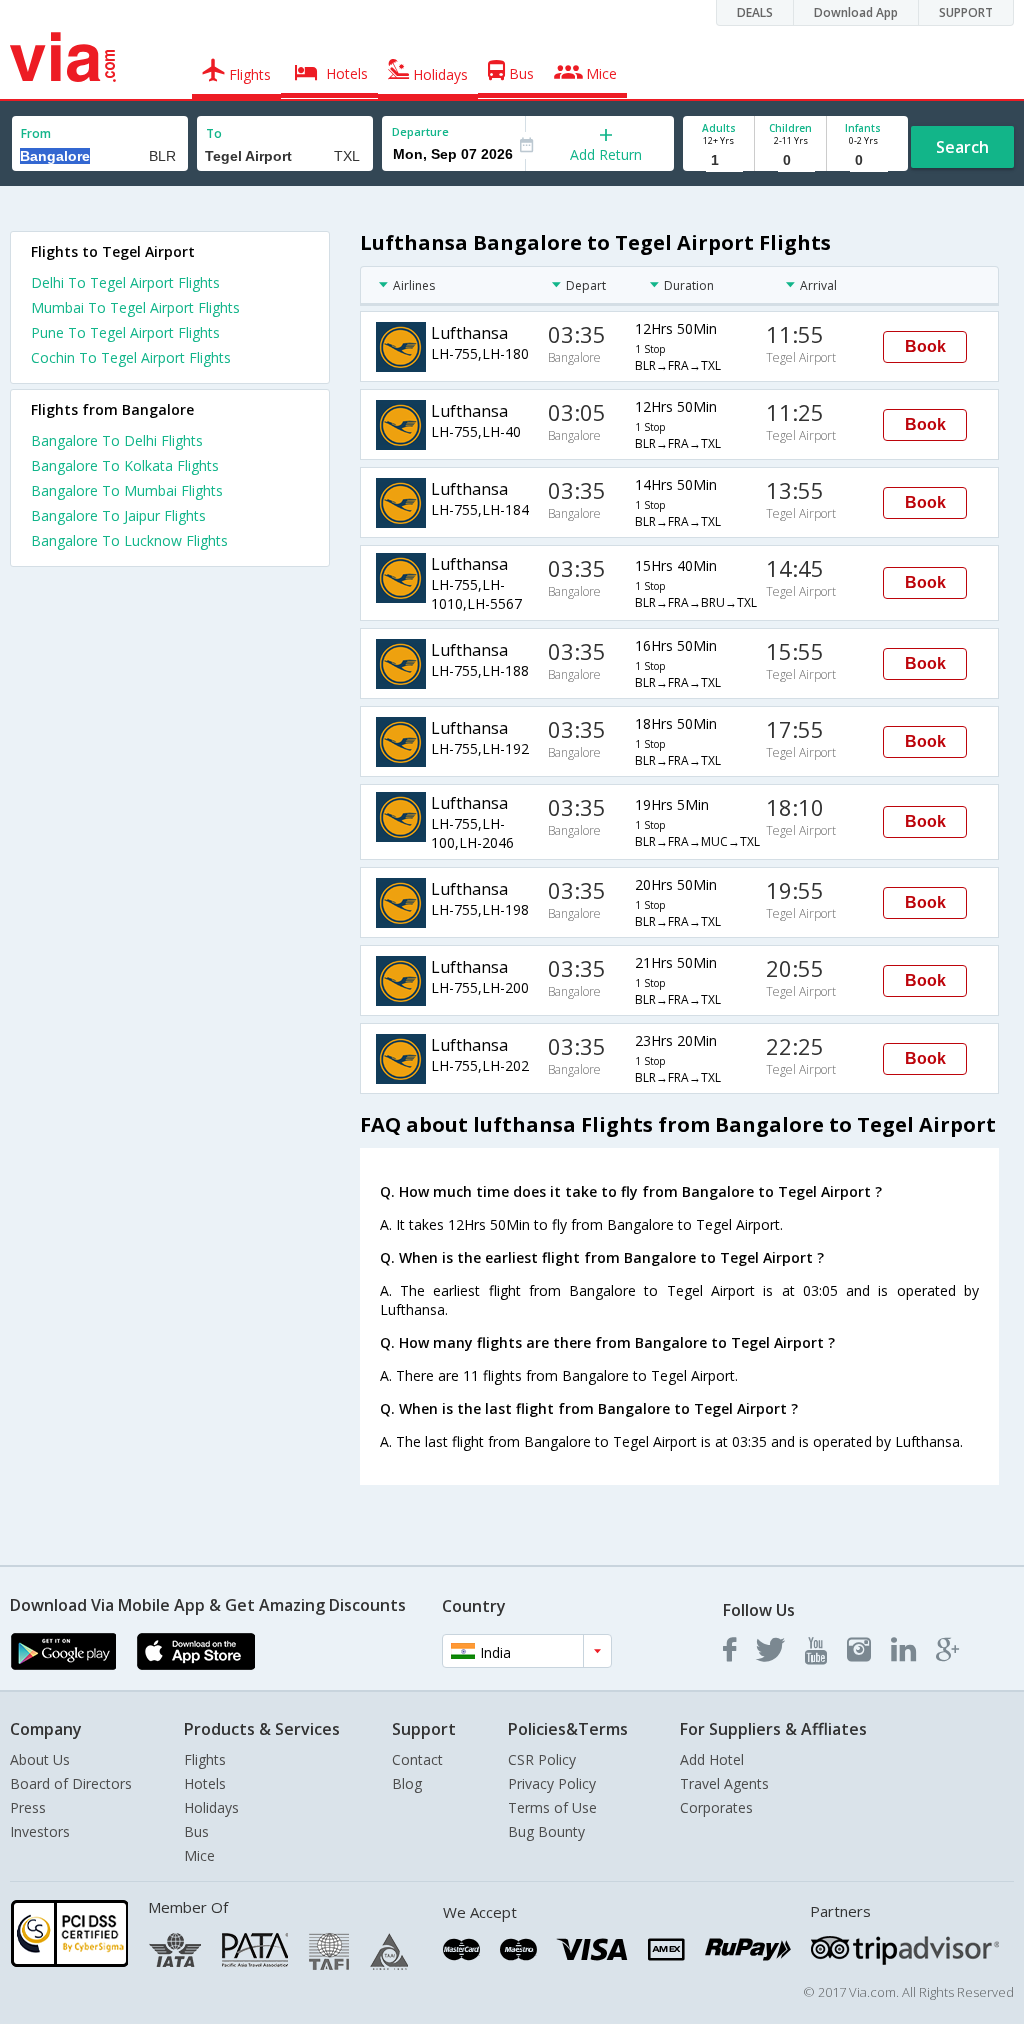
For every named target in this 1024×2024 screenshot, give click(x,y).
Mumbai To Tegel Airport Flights (135, 307)
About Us (40, 1759)
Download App (856, 12)
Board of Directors (71, 1783)
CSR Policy (542, 1759)
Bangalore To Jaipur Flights (118, 515)
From (36, 133)
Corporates (716, 1807)
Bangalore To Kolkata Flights (125, 465)
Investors (40, 1831)
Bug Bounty (546, 1831)
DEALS (755, 12)
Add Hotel (712, 1759)
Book (925, 346)
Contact (417, 1759)
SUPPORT (966, 12)
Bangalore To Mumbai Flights (127, 490)
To (214, 133)
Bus (196, 1831)
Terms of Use (552, 1807)
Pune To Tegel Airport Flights (125, 332)
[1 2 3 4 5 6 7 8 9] (718, 160)
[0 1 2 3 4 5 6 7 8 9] (790, 160)
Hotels (205, 1783)
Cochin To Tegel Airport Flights (131, 357)
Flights (205, 1759)
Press (28, 1807)
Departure (420, 131)
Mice (199, 1855)
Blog (407, 1783)
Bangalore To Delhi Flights (117, 440)
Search (962, 147)
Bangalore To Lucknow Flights (129, 540)
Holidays (211, 1807)
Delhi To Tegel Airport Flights (125, 282)
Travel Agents (724, 1783)
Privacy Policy (552, 1783)
